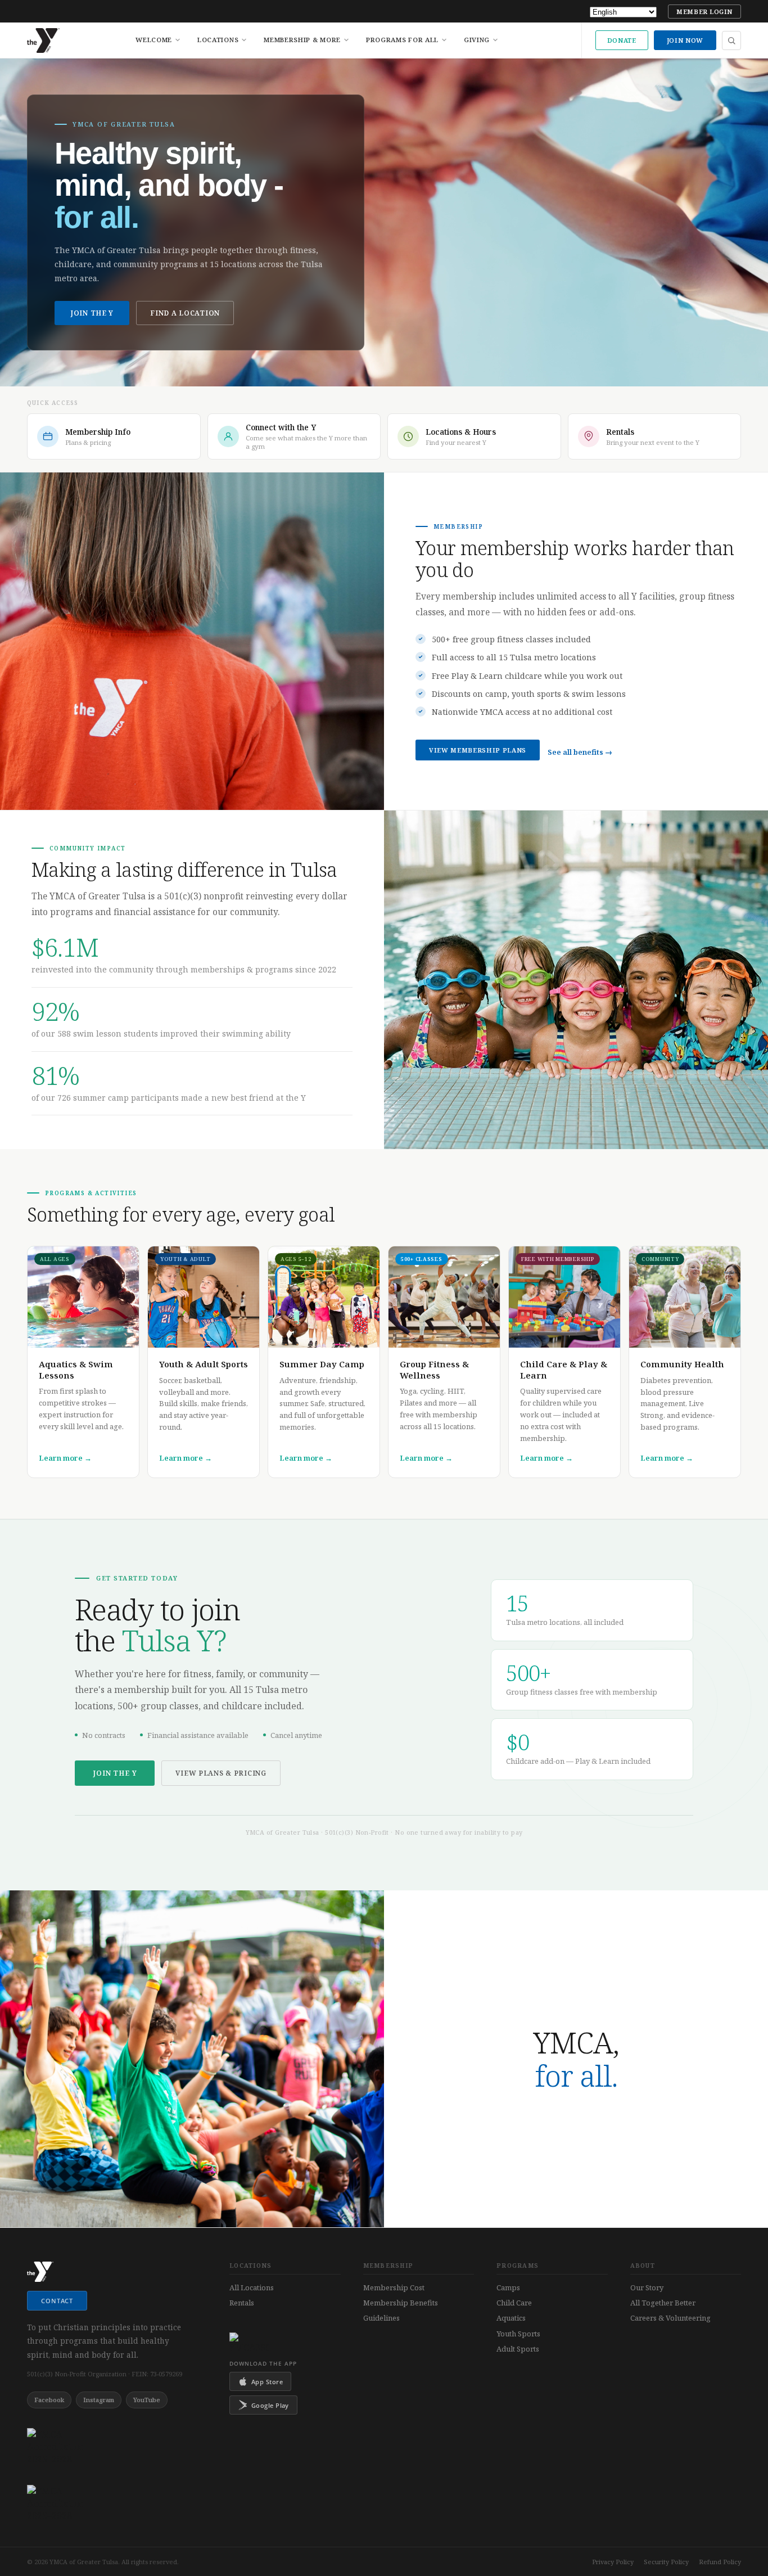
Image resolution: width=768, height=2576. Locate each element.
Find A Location (185, 313)
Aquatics (511, 2318)
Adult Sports (518, 2349)
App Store (267, 2382)
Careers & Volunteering (670, 2318)
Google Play (270, 2405)
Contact (57, 2301)
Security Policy (666, 2562)
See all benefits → (580, 752)
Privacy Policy (613, 2562)
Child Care (514, 2303)
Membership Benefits (401, 2303)
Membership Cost (394, 2287)
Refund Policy (720, 2562)
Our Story (647, 2287)
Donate (622, 40)
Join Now (685, 40)
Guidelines (381, 2318)
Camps (508, 2287)
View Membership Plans (478, 750)
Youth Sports (518, 2334)
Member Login (704, 12)
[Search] (731, 40)
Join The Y (92, 313)
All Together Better (663, 2303)
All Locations (252, 2287)
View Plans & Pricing (221, 1773)
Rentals (242, 2303)
